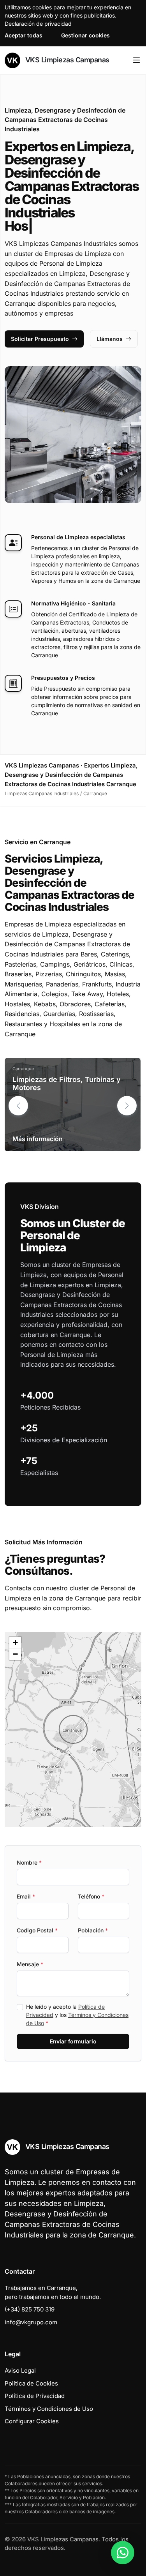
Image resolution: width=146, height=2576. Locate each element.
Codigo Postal (37, 1930)
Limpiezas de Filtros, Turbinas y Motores (67, 1084)
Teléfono (91, 1896)
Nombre (29, 1862)
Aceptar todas (24, 35)
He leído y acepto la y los (77, 2015)
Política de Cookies (31, 2383)
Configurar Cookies (32, 2421)
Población (93, 1930)
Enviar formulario (73, 2041)
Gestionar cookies (85, 35)
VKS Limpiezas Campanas (66, 60)
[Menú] (136, 60)
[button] (127, 1106)
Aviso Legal (20, 2370)
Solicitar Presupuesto (40, 339)
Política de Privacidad (35, 2396)
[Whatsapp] (123, 2553)
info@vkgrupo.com (31, 2322)
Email (26, 1896)
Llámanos (110, 339)
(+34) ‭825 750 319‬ (30, 2309)
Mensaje (30, 1964)
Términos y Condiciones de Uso (49, 2409)
